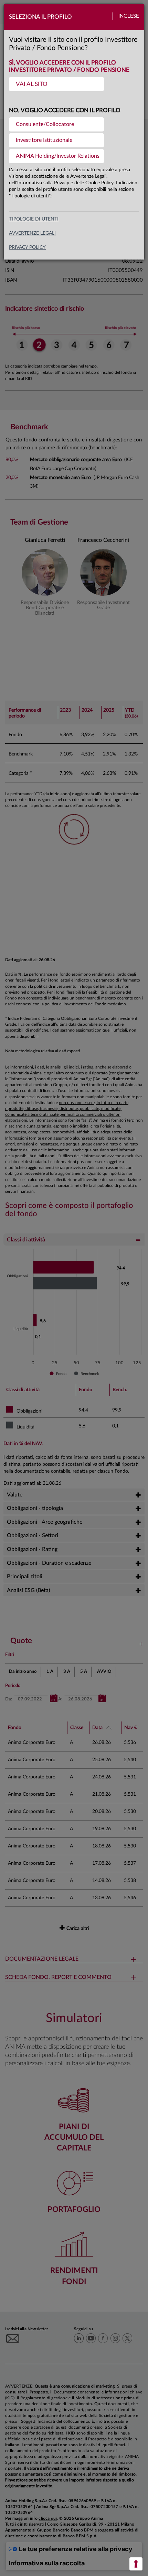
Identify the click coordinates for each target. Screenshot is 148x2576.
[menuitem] (56, 84)
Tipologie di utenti (34, 219)
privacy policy (27, 247)
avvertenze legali (32, 233)
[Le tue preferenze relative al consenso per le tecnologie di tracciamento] (136, 2564)
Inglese (129, 16)
